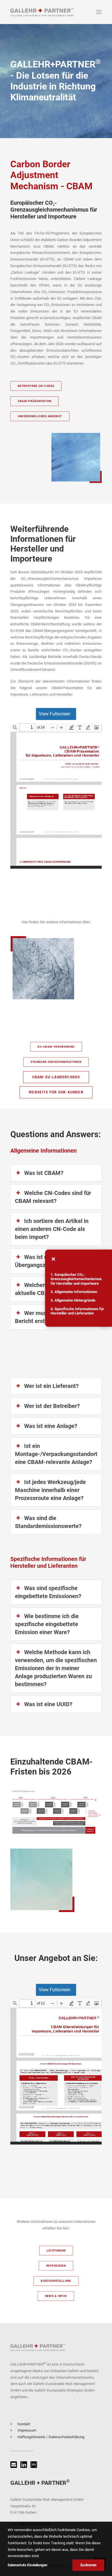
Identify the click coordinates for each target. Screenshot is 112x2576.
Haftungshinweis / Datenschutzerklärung (51, 2437)
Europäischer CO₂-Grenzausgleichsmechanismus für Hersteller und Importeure (76, 1279)
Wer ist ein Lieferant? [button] (51, 1386)
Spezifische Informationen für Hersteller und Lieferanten (77, 1311)
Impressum (27, 2430)
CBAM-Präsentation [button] (35, 401)
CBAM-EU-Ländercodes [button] (56, 1077)
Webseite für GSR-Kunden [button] (56, 1092)
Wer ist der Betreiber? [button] (52, 1406)
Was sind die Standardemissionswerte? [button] (48, 1522)
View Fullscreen (55, 714)
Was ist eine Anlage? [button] (51, 1426)
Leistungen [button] (56, 2251)
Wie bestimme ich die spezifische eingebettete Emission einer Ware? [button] (47, 1624)
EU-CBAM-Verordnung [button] (56, 1047)
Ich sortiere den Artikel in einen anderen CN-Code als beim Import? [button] (52, 1229)
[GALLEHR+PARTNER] (42, 12)
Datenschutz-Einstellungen (28, 2565)
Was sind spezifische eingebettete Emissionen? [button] (48, 1592)
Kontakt (24, 2424)
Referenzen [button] (56, 2266)
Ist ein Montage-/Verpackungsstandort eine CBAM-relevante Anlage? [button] (56, 1454)
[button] (99, 12)
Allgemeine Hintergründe (75, 1300)
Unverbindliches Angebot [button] (40, 416)
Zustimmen (88, 2565)
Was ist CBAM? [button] (44, 1173)
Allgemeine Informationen (76, 1292)
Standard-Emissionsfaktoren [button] (56, 1062)
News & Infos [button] (56, 2296)
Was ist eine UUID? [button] (48, 1704)
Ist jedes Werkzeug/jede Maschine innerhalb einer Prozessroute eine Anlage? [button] (50, 1490)
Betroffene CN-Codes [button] (36, 386)
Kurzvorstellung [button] (56, 2281)
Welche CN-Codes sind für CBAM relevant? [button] (53, 1197)
